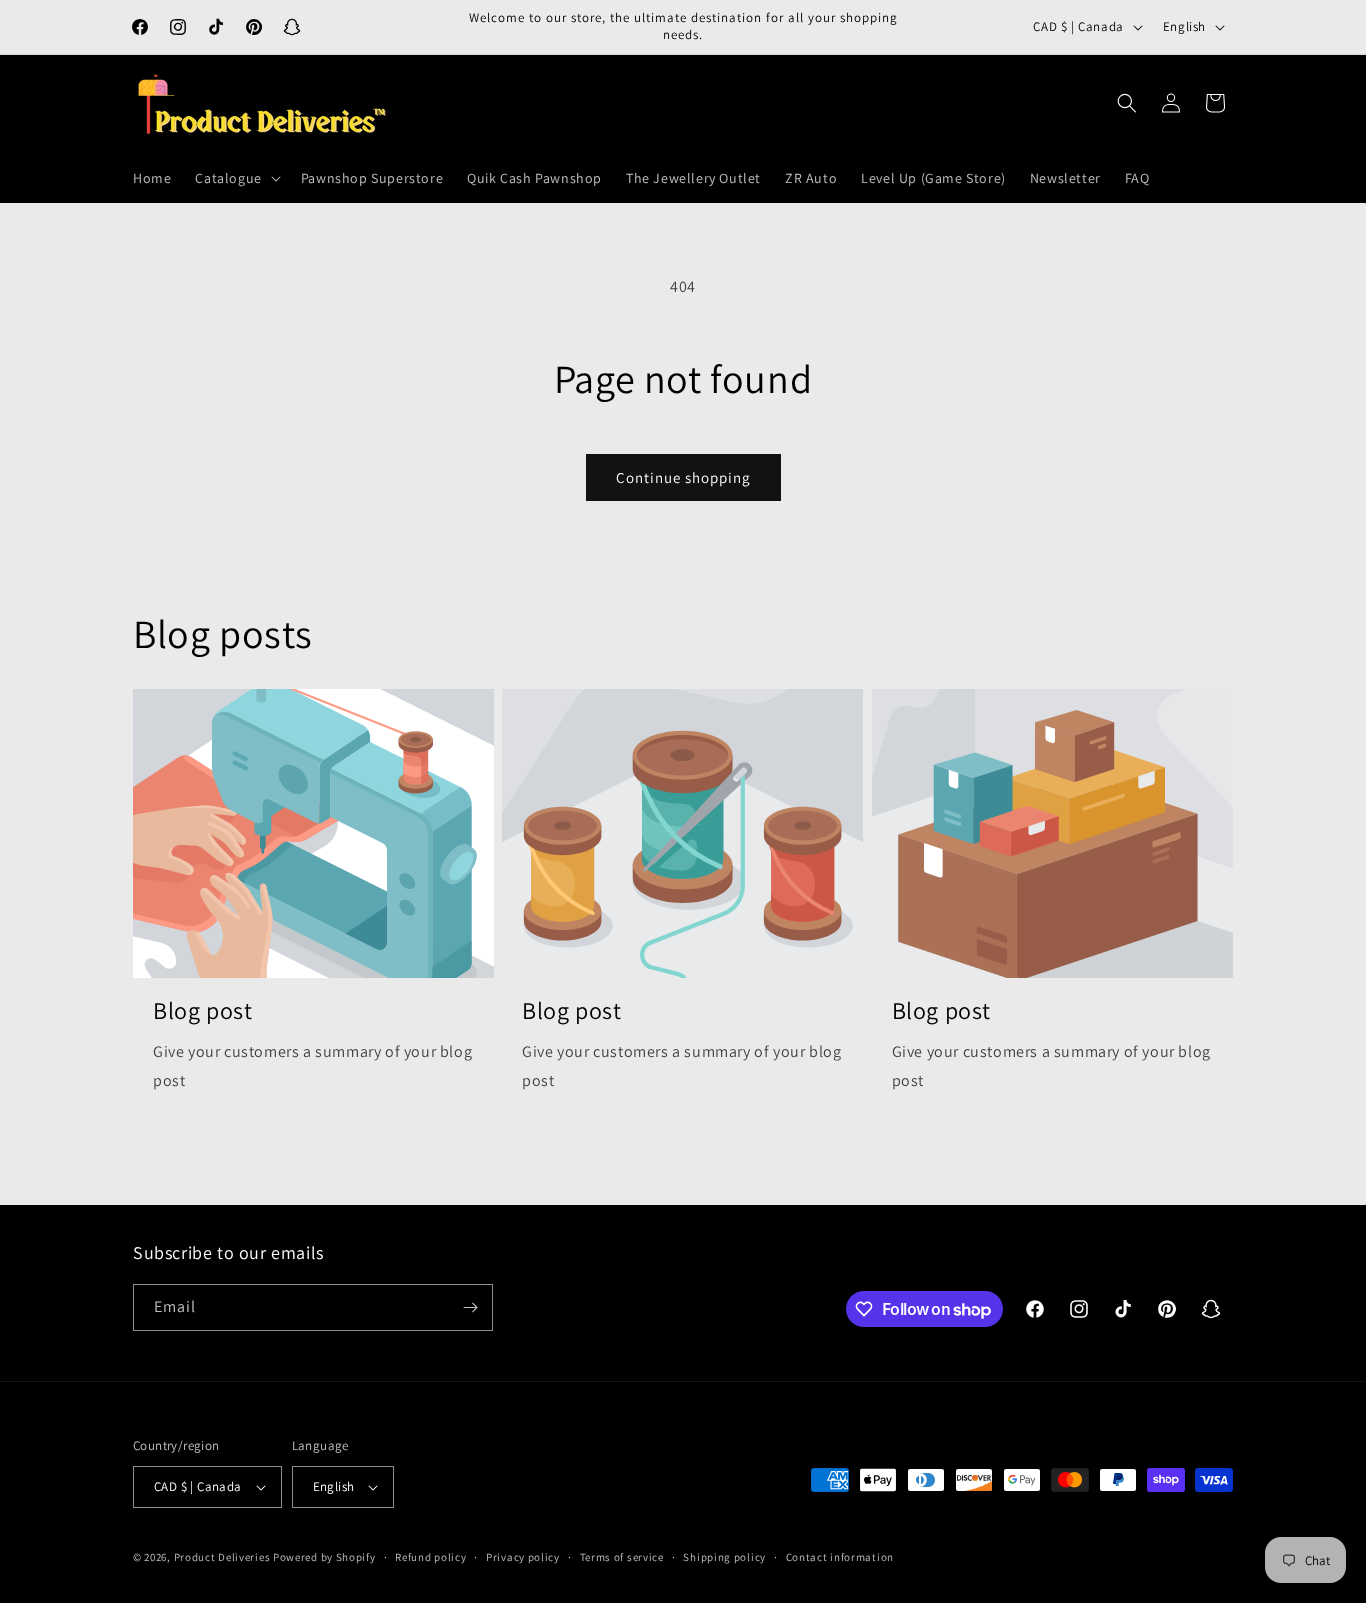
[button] (235, 178)
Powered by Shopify (324, 1557)
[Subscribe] (470, 1307)
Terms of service (622, 1557)
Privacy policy (523, 1557)
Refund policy (430, 1557)
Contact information (840, 1557)
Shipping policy (724, 1557)
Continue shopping (683, 477)
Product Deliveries (222, 1557)
